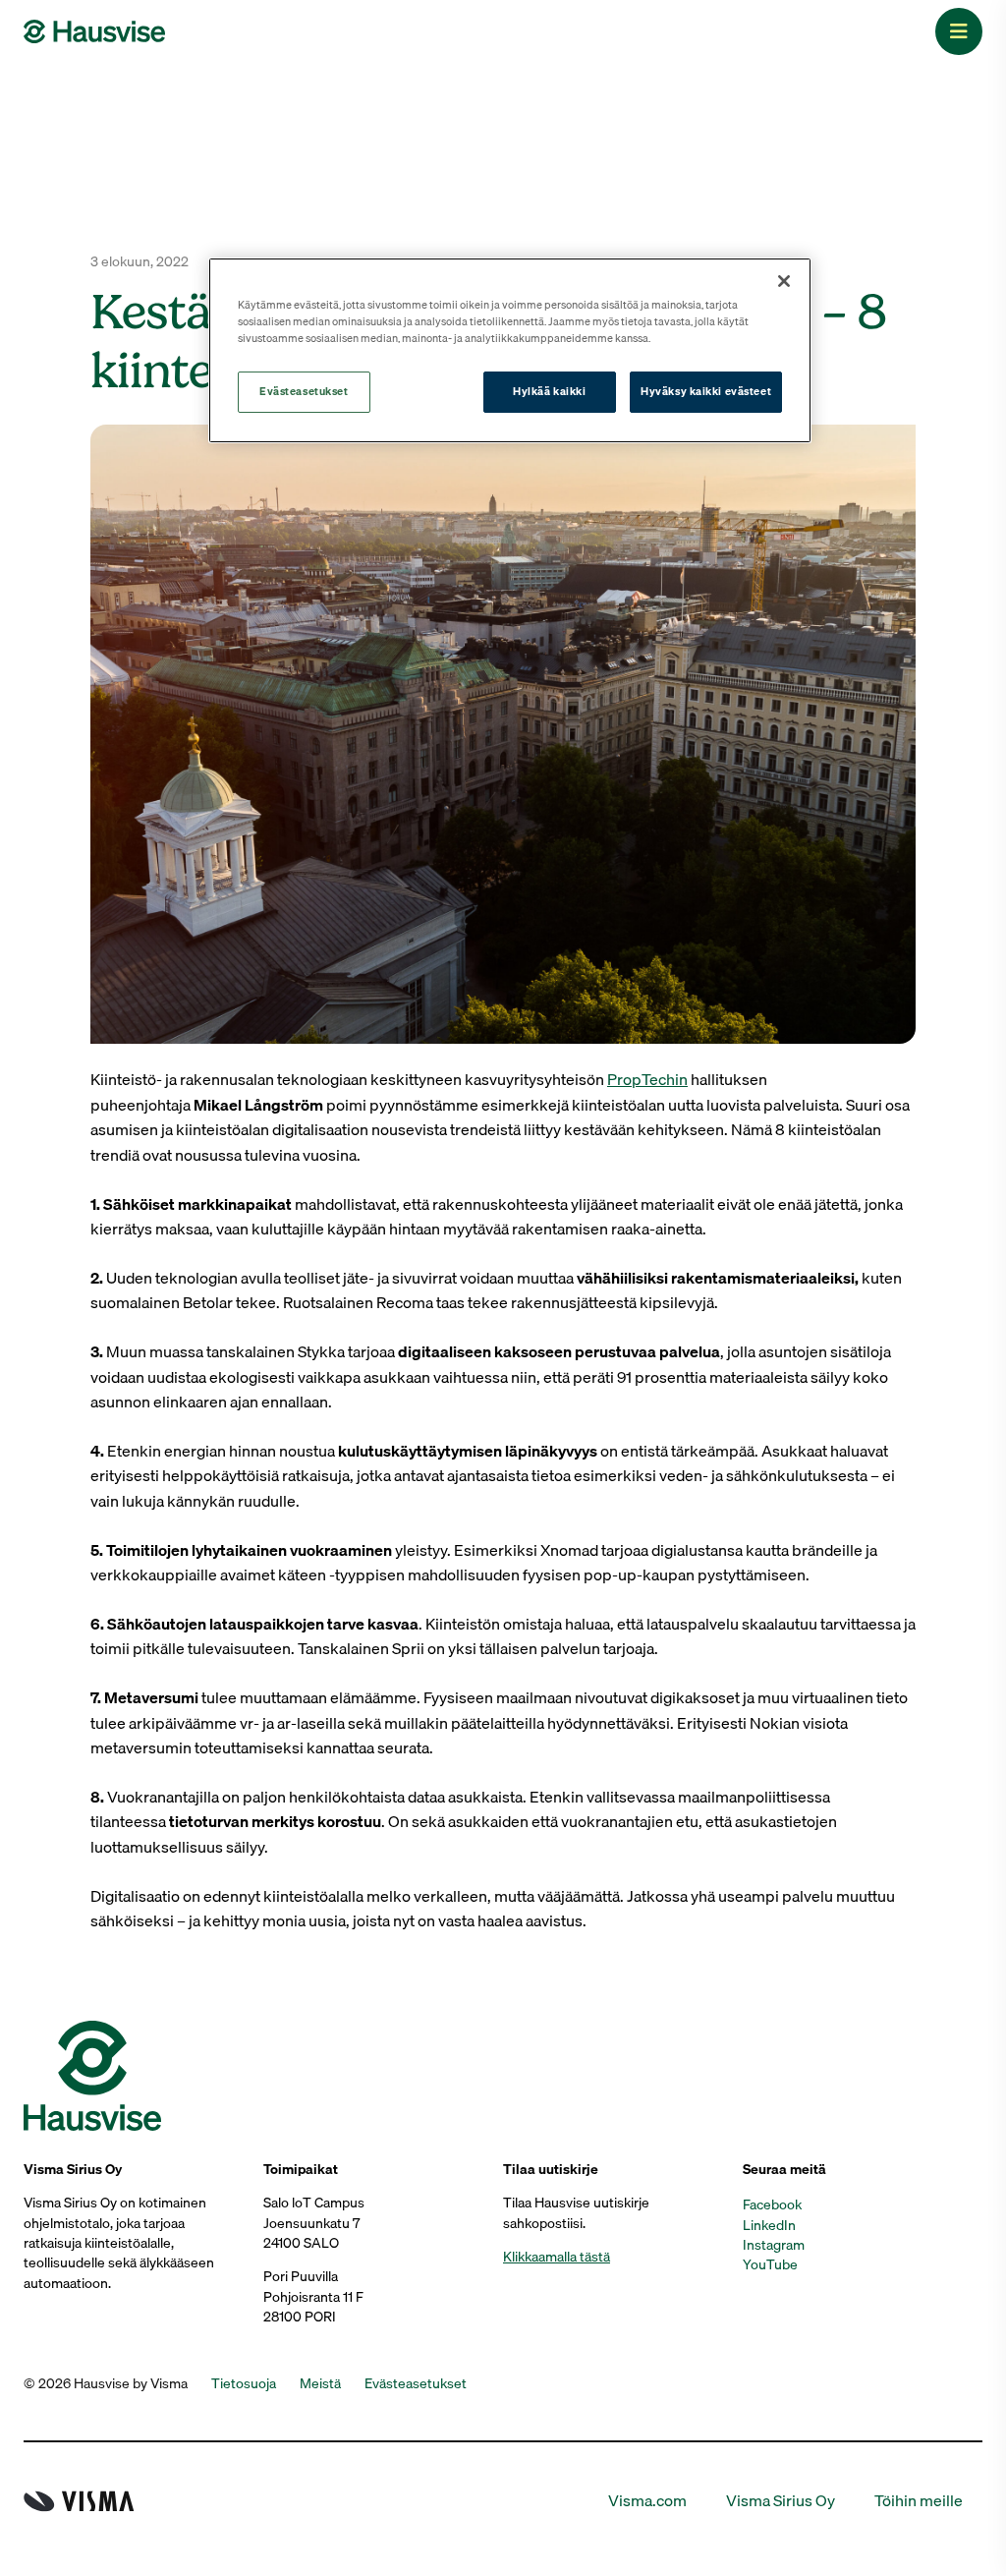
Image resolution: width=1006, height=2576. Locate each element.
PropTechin (647, 1079)
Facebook (772, 2204)
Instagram (774, 2245)
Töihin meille (919, 2501)
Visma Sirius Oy (781, 2501)
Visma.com (647, 2501)
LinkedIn (769, 2225)
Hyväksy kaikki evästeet (706, 391)
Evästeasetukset (304, 391)
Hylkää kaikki (549, 391)
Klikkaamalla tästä (557, 2257)
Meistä (320, 2383)
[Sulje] (784, 281)
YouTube (770, 2264)
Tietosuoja (244, 2383)
